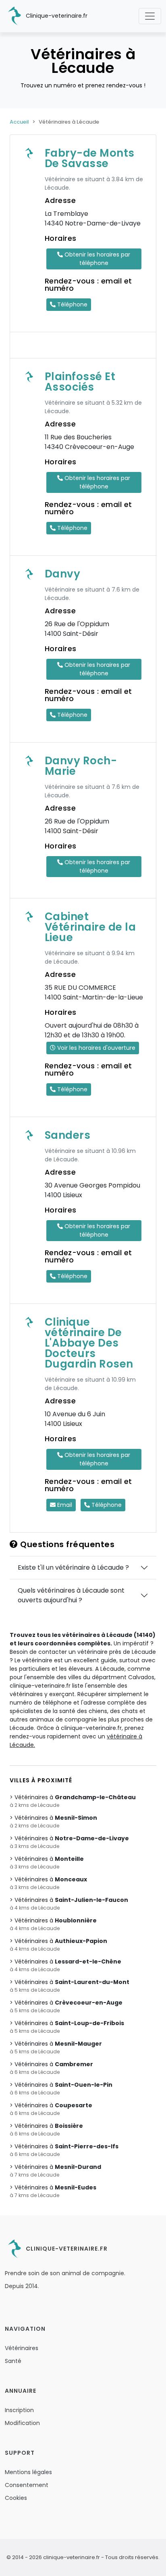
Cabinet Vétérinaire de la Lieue (90, 927)
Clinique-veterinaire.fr (56, 16)
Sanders (68, 1135)
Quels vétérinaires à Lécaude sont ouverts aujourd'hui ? (71, 1595)
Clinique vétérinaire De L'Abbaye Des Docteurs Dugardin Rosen (89, 1343)
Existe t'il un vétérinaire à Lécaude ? (73, 1567)
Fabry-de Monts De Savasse (90, 158)
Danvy (63, 574)
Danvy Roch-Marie (81, 766)
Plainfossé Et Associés (80, 382)
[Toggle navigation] (150, 16)
